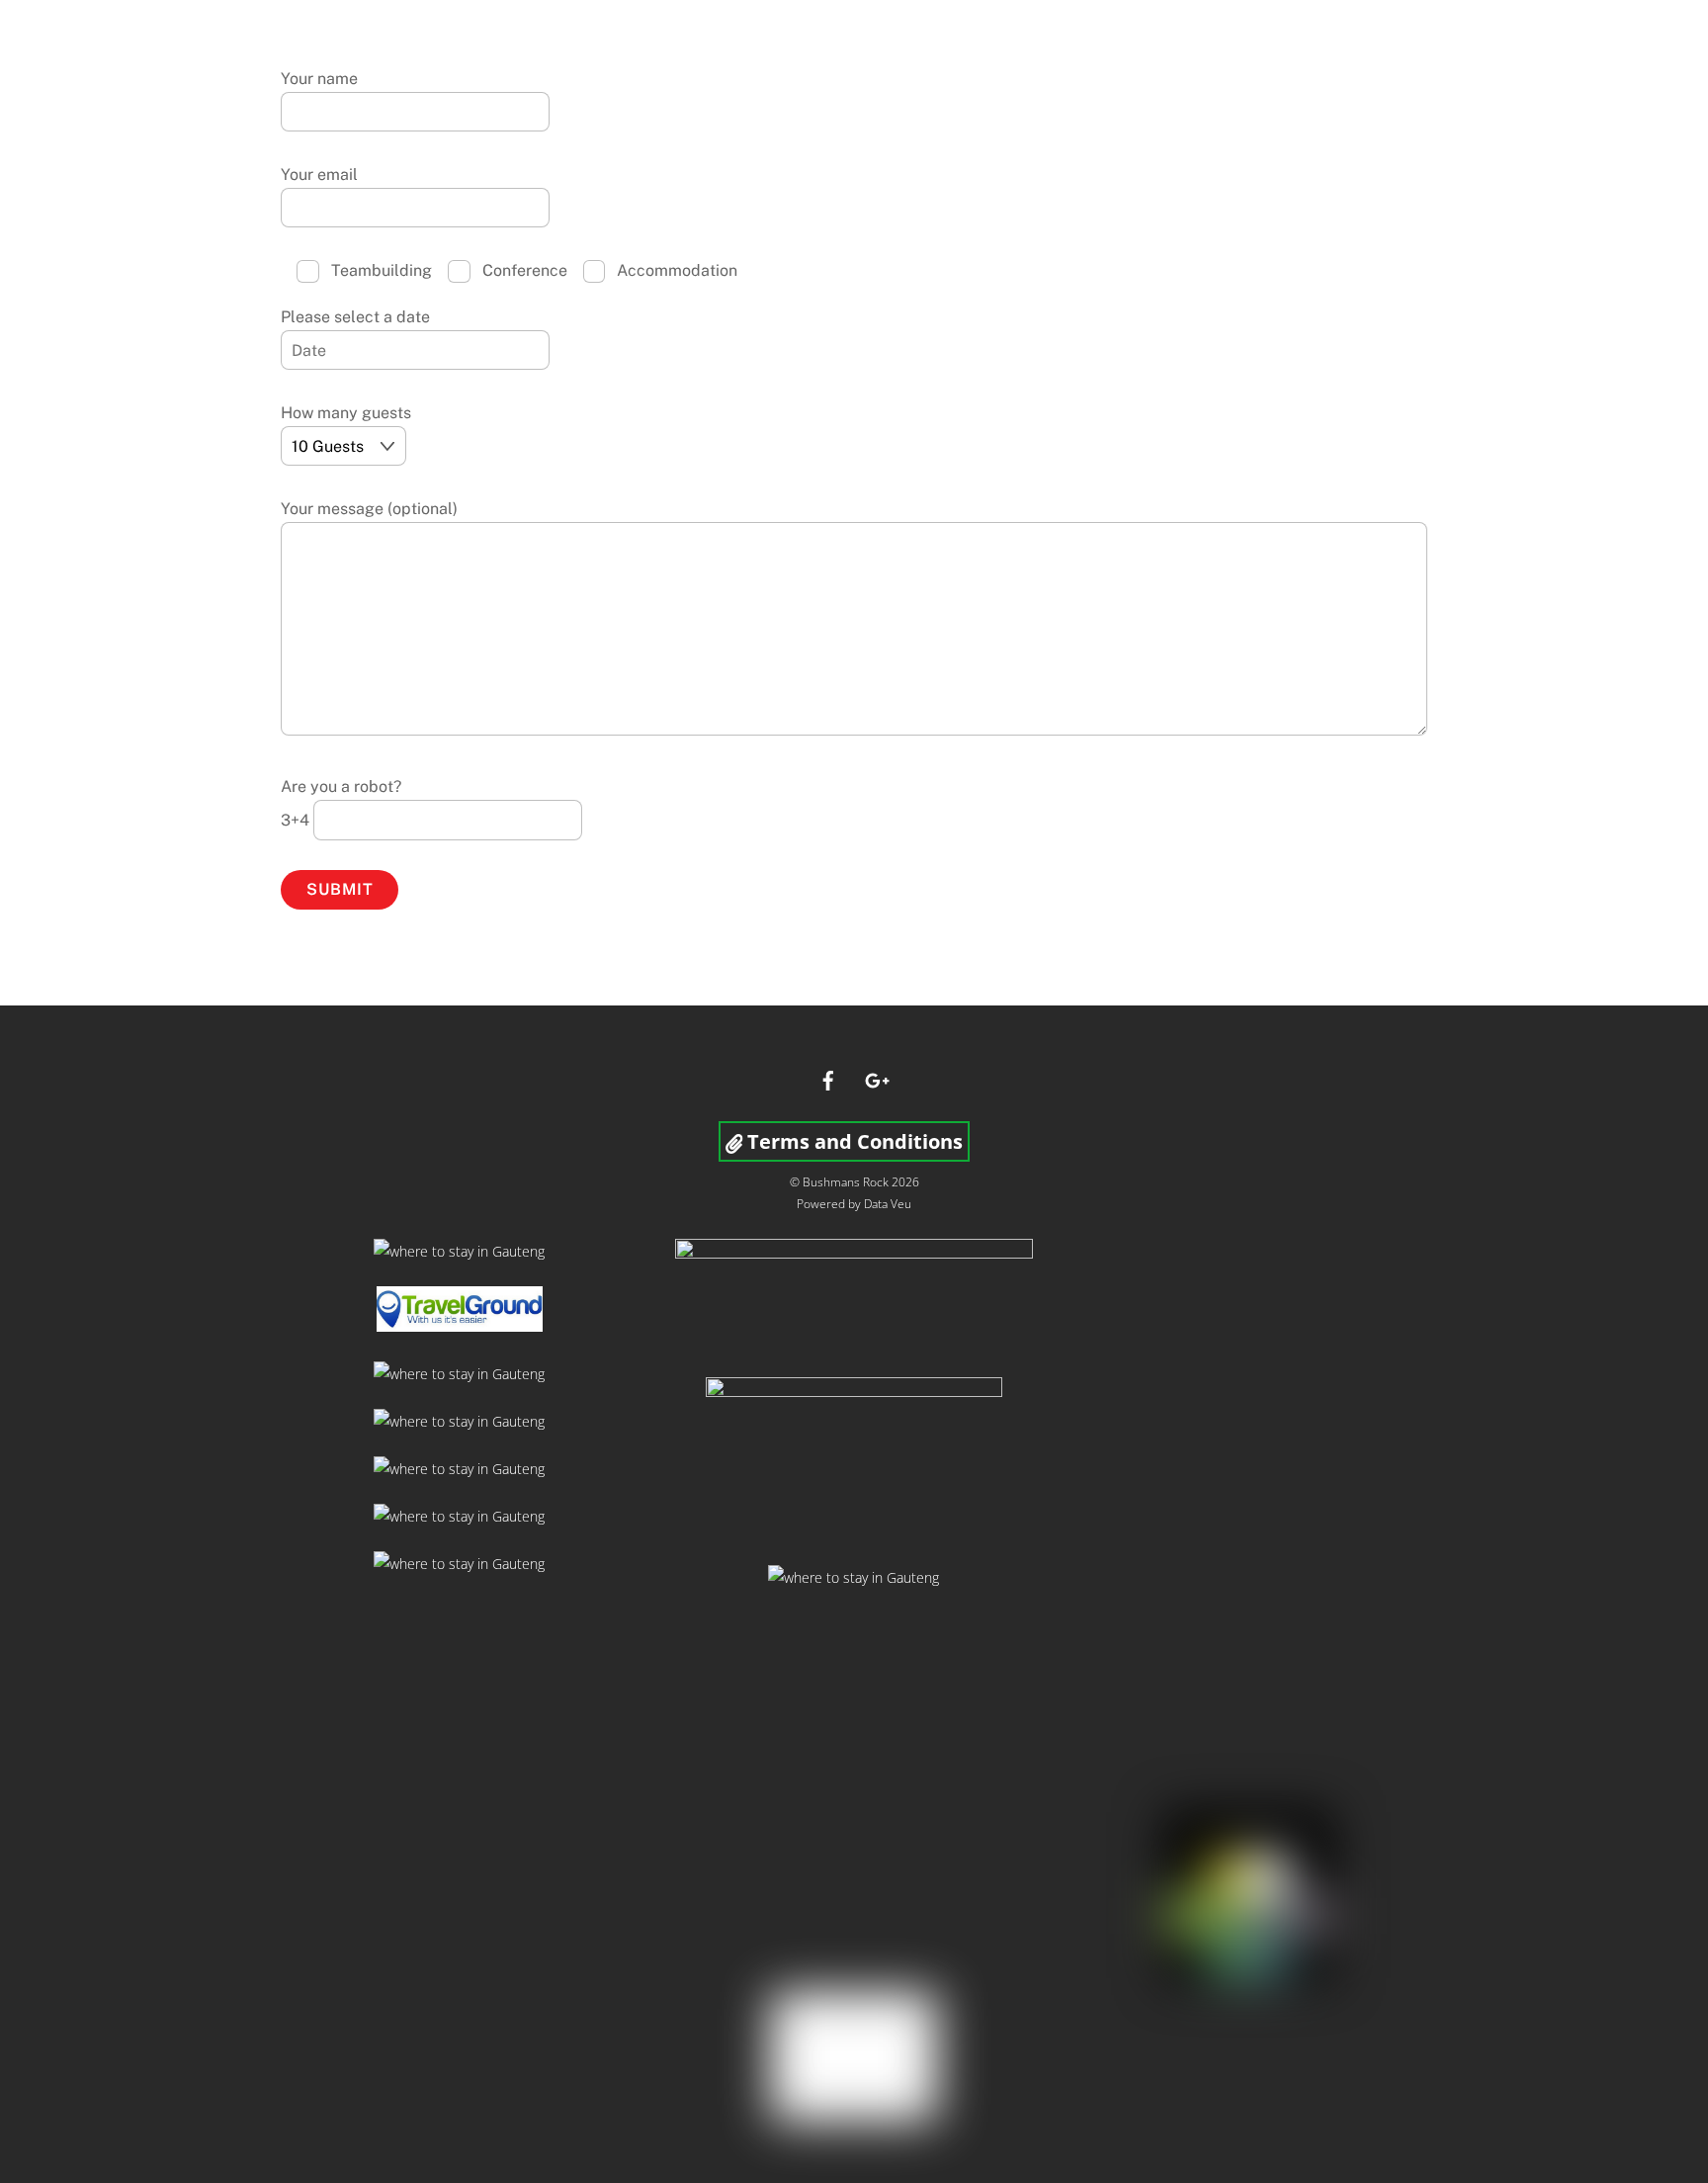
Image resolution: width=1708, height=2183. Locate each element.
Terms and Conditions (853, 1141)
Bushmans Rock (846, 1182)
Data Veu (888, 1204)
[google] (876, 1078)
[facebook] (828, 1078)
